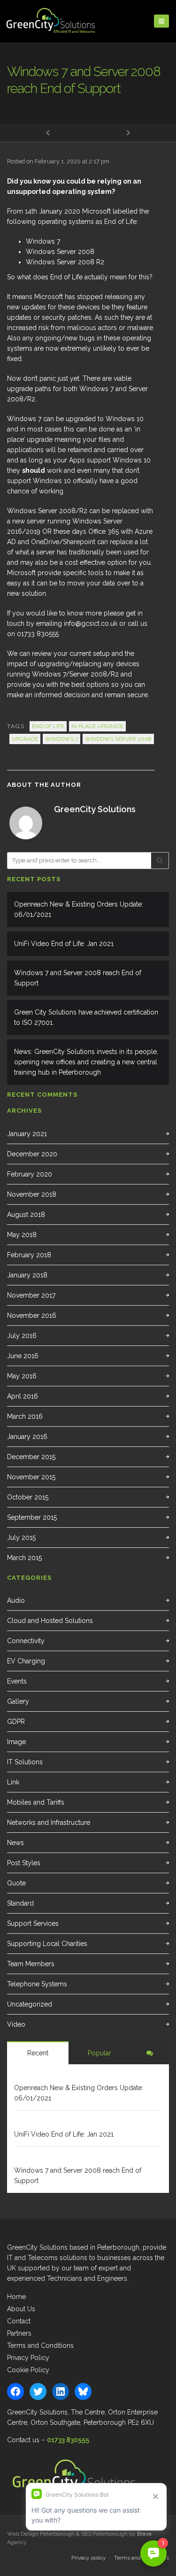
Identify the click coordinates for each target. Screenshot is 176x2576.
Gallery (18, 1701)
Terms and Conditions (40, 2345)
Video (16, 2024)
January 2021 (27, 1134)
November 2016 (32, 1315)
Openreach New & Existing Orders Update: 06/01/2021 (79, 909)
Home (16, 2297)
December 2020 (32, 1154)
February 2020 (30, 1174)
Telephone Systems (37, 1984)
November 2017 (31, 1295)
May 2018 (22, 1235)
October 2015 (28, 1497)
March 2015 (24, 1558)
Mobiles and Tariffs (36, 1802)
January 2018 (27, 1275)
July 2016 (22, 1336)
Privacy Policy (28, 2358)
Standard (20, 1903)
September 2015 (32, 1517)
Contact (19, 2321)
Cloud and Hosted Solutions (50, 1621)
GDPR (16, 1722)
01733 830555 (68, 2440)
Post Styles (24, 1863)
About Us (21, 2309)
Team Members (31, 1964)
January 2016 (27, 1437)
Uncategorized (30, 2004)
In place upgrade (97, 726)
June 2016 (23, 1356)
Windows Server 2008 (118, 739)
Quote (16, 1883)
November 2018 (32, 1194)
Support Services (33, 1923)
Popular (99, 2053)
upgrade (25, 739)
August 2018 (26, 1215)
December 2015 (31, 1457)
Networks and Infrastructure (49, 1822)
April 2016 (23, 1396)
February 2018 (29, 1255)
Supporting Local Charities (47, 1944)
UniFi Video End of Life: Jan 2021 (64, 944)
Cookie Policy (28, 2370)
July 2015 (21, 1538)
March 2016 (25, 1416)
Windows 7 (61, 739)
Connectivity (26, 1641)
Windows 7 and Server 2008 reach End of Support (78, 978)
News (15, 1843)
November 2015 (31, 1477)
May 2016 (22, 1376)
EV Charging (26, 1661)
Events (17, 1681)
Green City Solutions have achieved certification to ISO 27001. (86, 1017)
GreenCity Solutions (95, 809)
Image (16, 1742)
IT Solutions (25, 1762)
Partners (19, 2333)
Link (13, 1782)
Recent (38, 2053)
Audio (16, 1600)
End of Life (48, 726)
